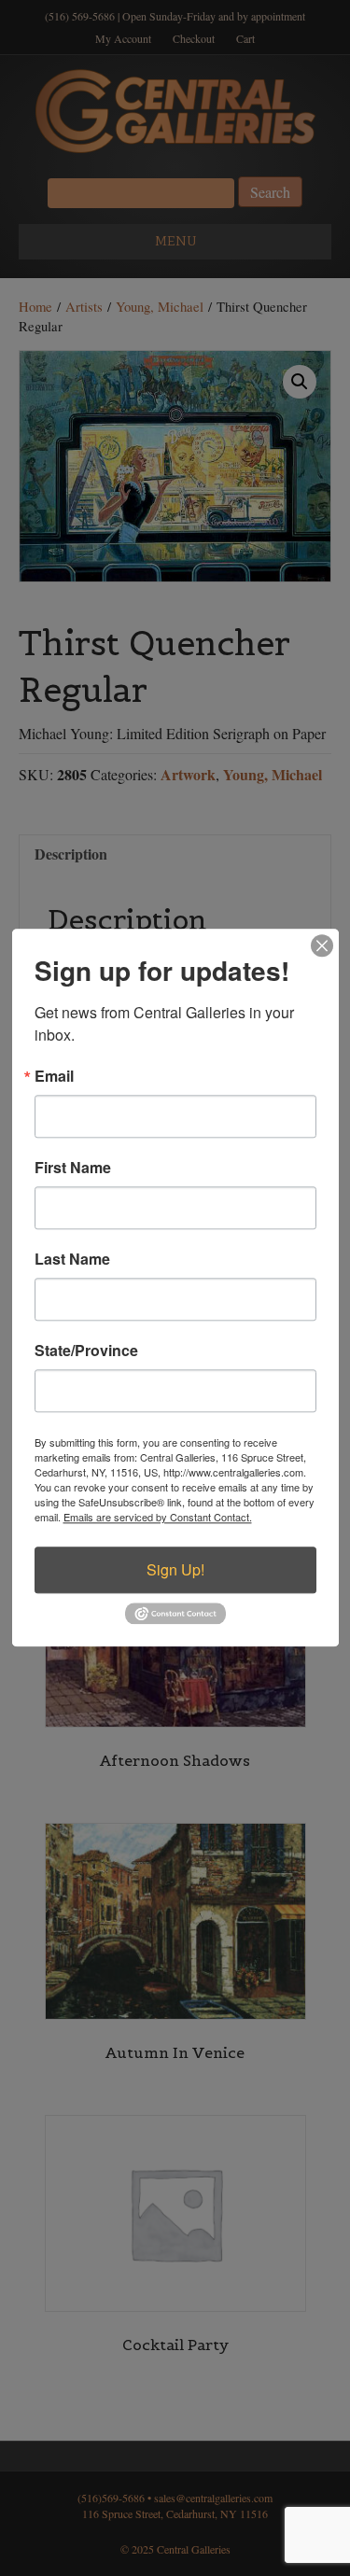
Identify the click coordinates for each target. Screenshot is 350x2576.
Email (54, 1076)
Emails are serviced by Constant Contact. (158, 1517)
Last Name (72, 1259)
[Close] (322, 945)
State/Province (86, 1351)
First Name (73, 1168)
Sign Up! (175, 1569)
